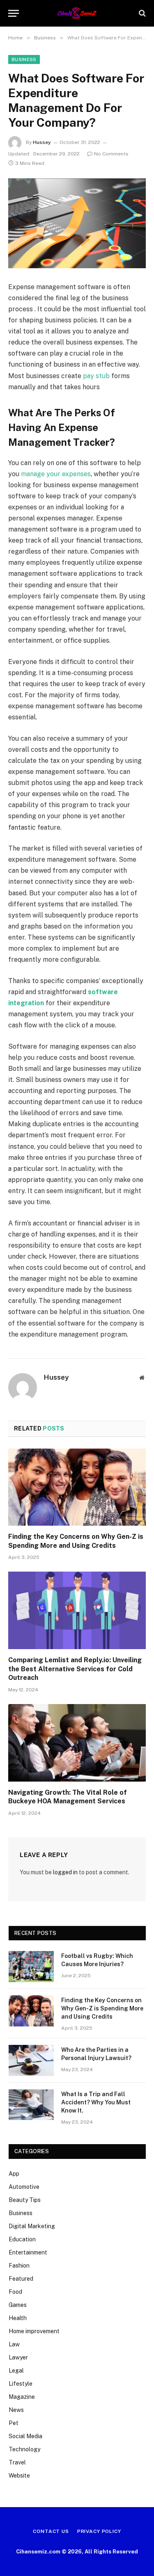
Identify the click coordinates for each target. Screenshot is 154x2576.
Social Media (25, 2436)
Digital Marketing (32, 2226)
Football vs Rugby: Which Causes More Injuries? (97, 1960)
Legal (16, 2371)
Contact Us (51, 2531)
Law (14, 2344)
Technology (24, 2449)
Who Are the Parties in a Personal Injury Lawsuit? (96, 2054)
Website (19, 2476)
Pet (14, 2423)
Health (18, 2318)
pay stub (96, 376)
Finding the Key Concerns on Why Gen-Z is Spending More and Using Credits (76, 1541)
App (14, 2174)
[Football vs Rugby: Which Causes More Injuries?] (31, 1967)
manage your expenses (56, 474)
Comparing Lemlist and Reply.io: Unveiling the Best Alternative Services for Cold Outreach (75, 1669)
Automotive (24, 2187)
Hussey (42, 142)
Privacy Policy (99, 2531)
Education (22, 2239)
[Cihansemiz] (77, 13)
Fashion (19, 2266)
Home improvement (34, 2331)
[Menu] (14, 13)
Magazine (22, 2397)
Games (18, 2305)
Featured (21, 2279)
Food (15, 2292)
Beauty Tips (25, 2200)
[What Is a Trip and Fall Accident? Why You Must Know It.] (31, 2105)
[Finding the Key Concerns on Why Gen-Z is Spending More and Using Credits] (77, 1487)
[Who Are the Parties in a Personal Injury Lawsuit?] (31, 2060)
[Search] (141, 13)
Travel (17, 2462)
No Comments (111, 154)
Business (24, 59)
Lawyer (18, 2357)
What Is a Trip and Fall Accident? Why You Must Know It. (96, 2102)
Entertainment (28, 2252)
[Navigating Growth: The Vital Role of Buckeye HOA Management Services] (77, 1743)
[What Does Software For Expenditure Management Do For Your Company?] (77, 223)
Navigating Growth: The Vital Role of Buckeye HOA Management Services (68, 1797)
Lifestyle (21, 2384)
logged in (65, 1872)
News (16, 2410)
